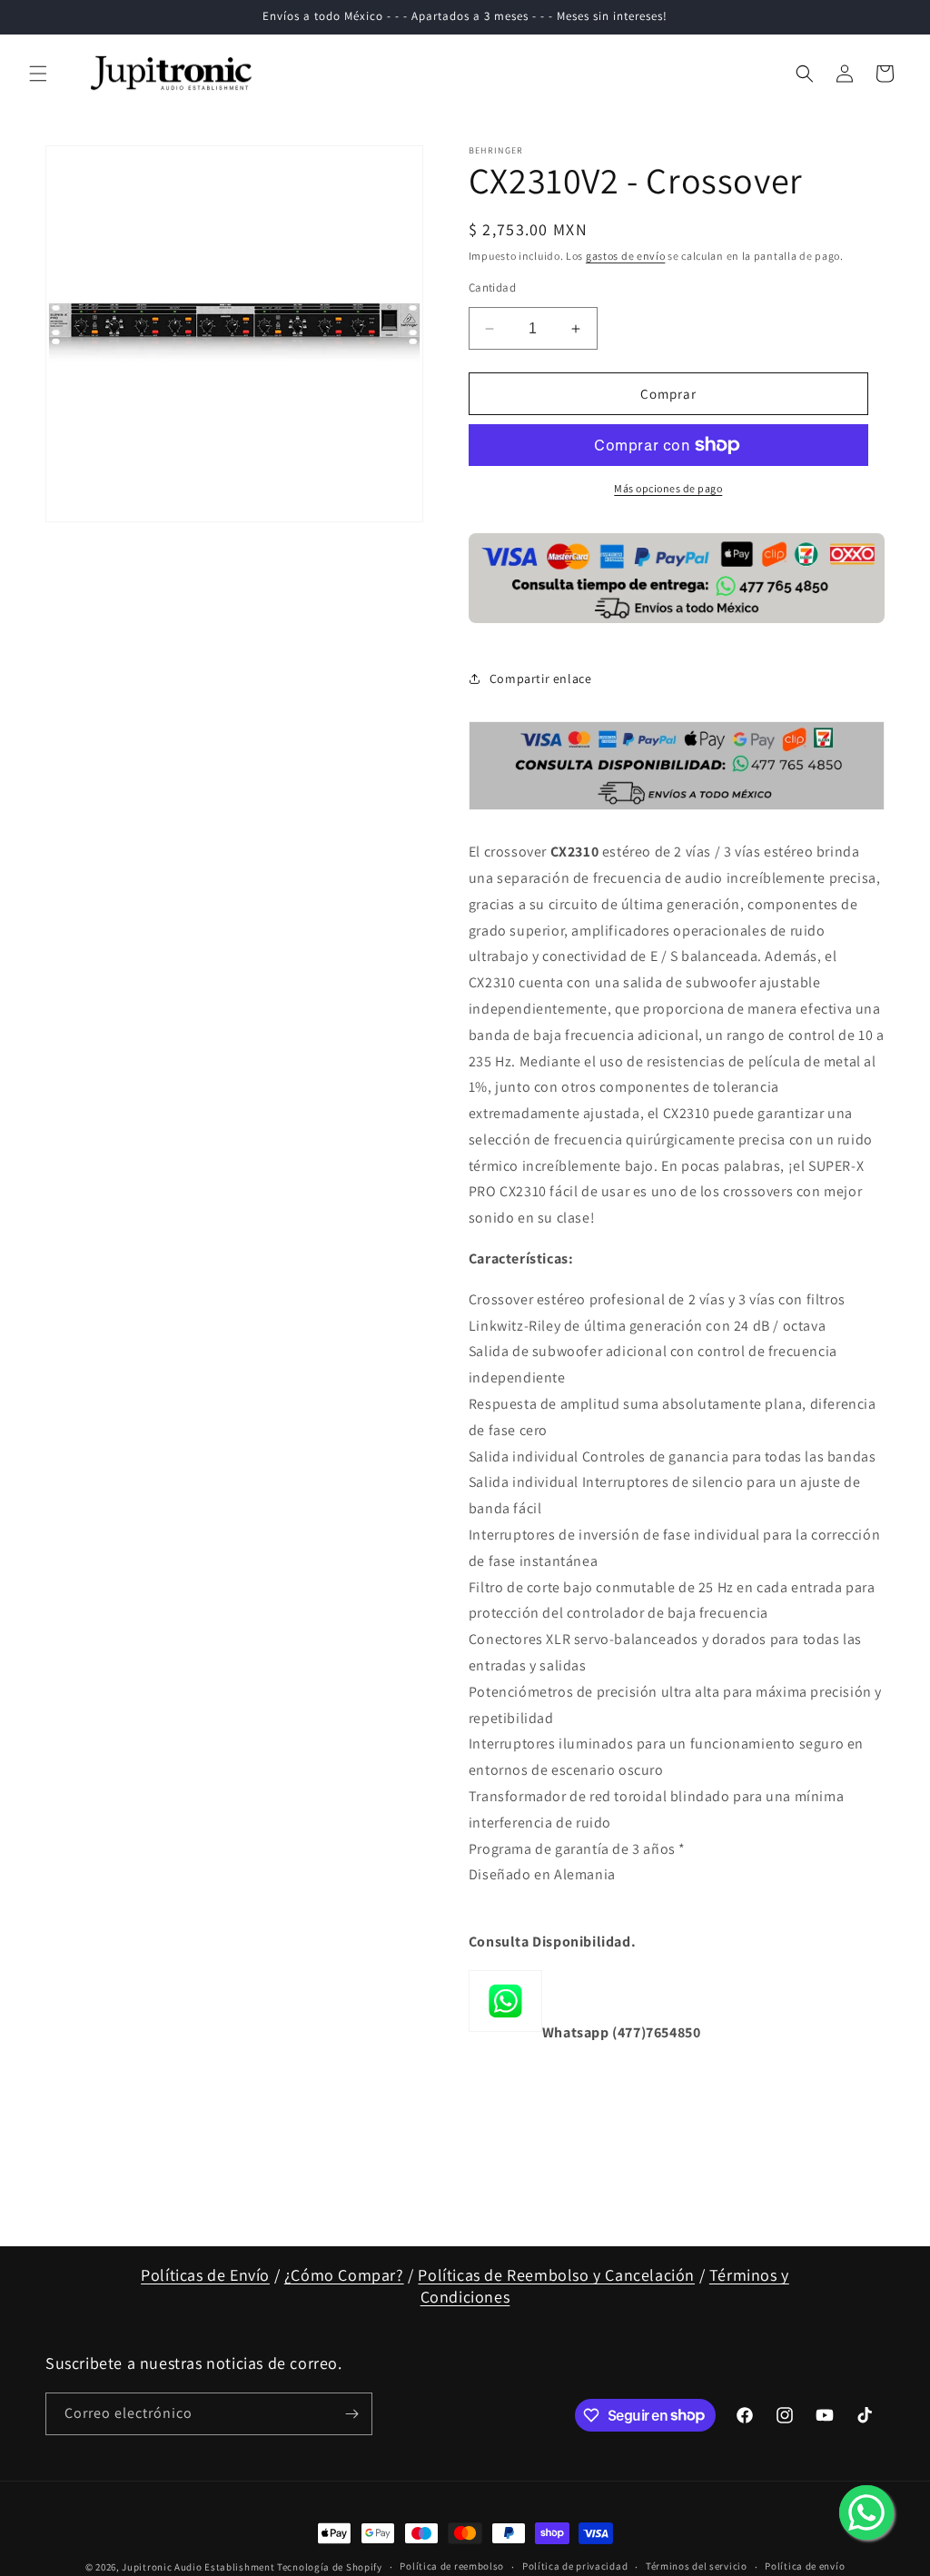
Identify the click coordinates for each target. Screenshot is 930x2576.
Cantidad (492, 287)
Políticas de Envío (205, 2275)
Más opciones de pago (668, 488)
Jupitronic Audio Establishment (198, 2567)
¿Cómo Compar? (344, 2275)
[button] (38, 74)
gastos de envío (626, 256)
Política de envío (805, 2566)
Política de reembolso (452, 2566)
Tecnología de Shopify (330, 2567)
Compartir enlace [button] (541, 679)
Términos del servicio (697, 2566)
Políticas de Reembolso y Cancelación (556, 2275)
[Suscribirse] (351, 2414)
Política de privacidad (575, 2566)
